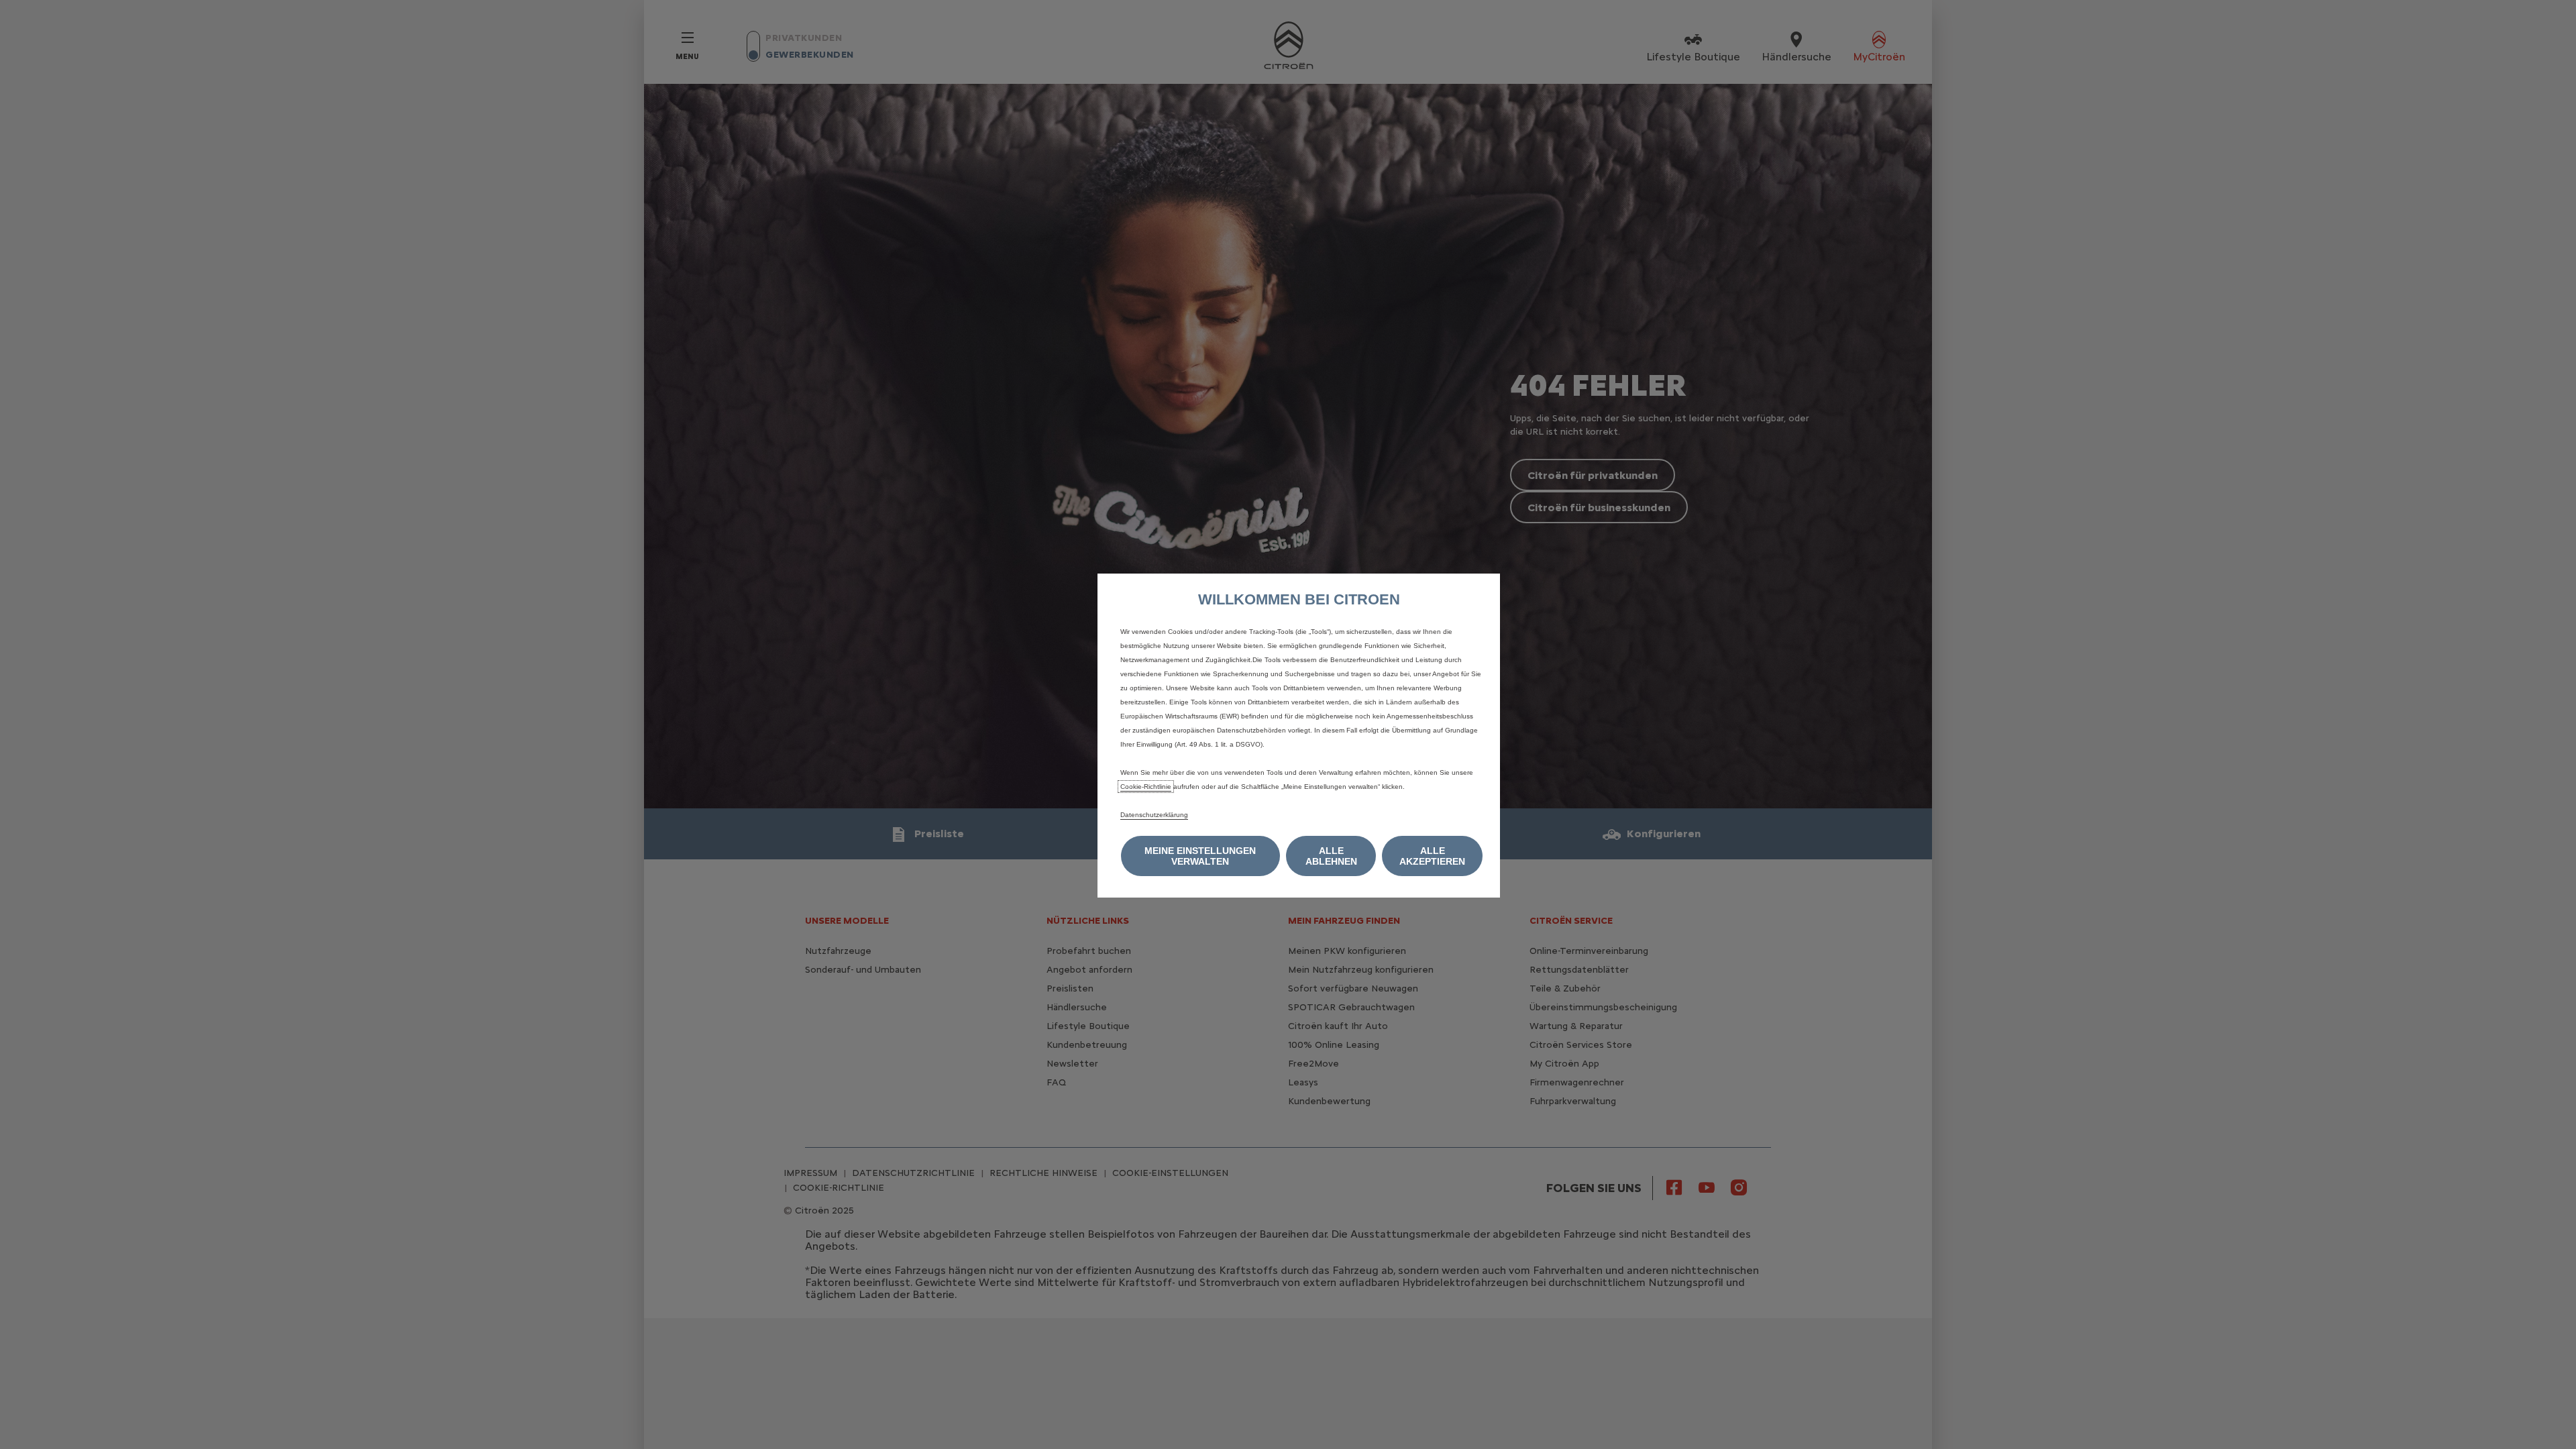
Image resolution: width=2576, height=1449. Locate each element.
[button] (1200, 856)
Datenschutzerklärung (1154, 815)
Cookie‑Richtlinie (1146, 787)
